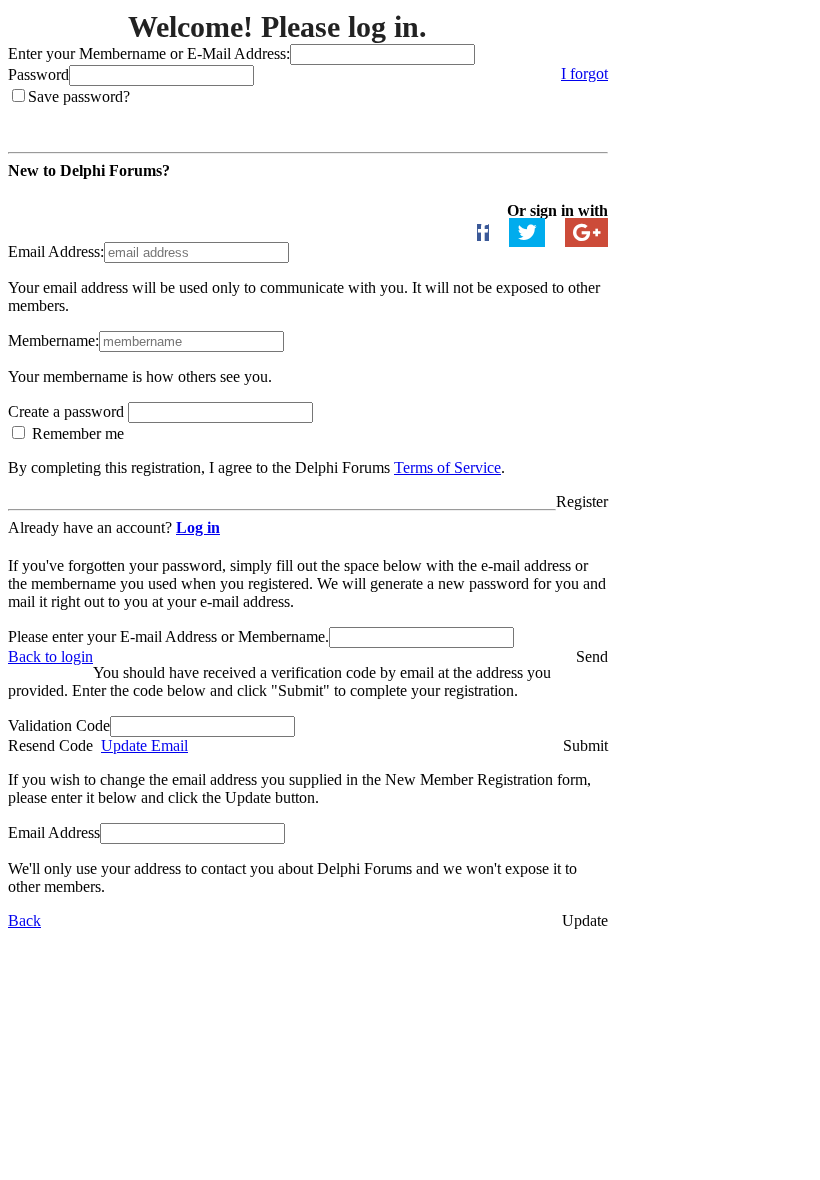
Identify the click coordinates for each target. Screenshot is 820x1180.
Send (592, 656)
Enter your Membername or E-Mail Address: (149, 53)
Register (582, 501)
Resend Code (50, 745)
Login (589, 114)
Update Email (144, 745)
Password (38, 74)
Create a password (68, 411)
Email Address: (56, 251)
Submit (585, 745)
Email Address (54, 832)
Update (585, 920)
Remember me (76, 433)
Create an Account (71, 192)
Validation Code (59, 725)
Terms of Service (447, 467)
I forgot (584, 73)
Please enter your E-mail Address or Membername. (168, 636)
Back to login (50, 656)
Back (24, 920)
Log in (198, 527)
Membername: (53, 340)
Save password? (79, 96)
